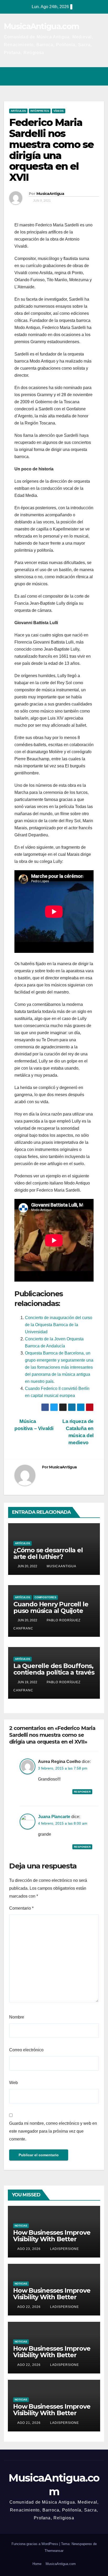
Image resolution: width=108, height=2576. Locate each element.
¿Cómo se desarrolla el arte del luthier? (48, 1553)
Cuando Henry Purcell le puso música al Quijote (51, 1607)
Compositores (45, 1597)
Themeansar (54, 2551)
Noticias (21, 2226)
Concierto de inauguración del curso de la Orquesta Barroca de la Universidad (59, 1325)
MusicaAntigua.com (41, 26)
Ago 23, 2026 (29, 2249)
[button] (77, 76)
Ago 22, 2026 (29, 2307)
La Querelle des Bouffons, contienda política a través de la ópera (54, 1672)
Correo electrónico (26, 2050)
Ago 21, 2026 (29, 2423)
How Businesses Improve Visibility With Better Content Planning (52, 2239)
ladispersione (64, 2249)
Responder (82, 1792)
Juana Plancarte (54, 1817)
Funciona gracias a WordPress (35, 2544)
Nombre (17, 2017)
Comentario (21, 1908)
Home (37, 2564)
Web (13, 2083)
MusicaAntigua (50, 194)
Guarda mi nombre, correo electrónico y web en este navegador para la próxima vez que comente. (53, 2131)
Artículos (18, 111)
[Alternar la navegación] (99, 76)
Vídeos (59, 111)
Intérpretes (40, 111)
